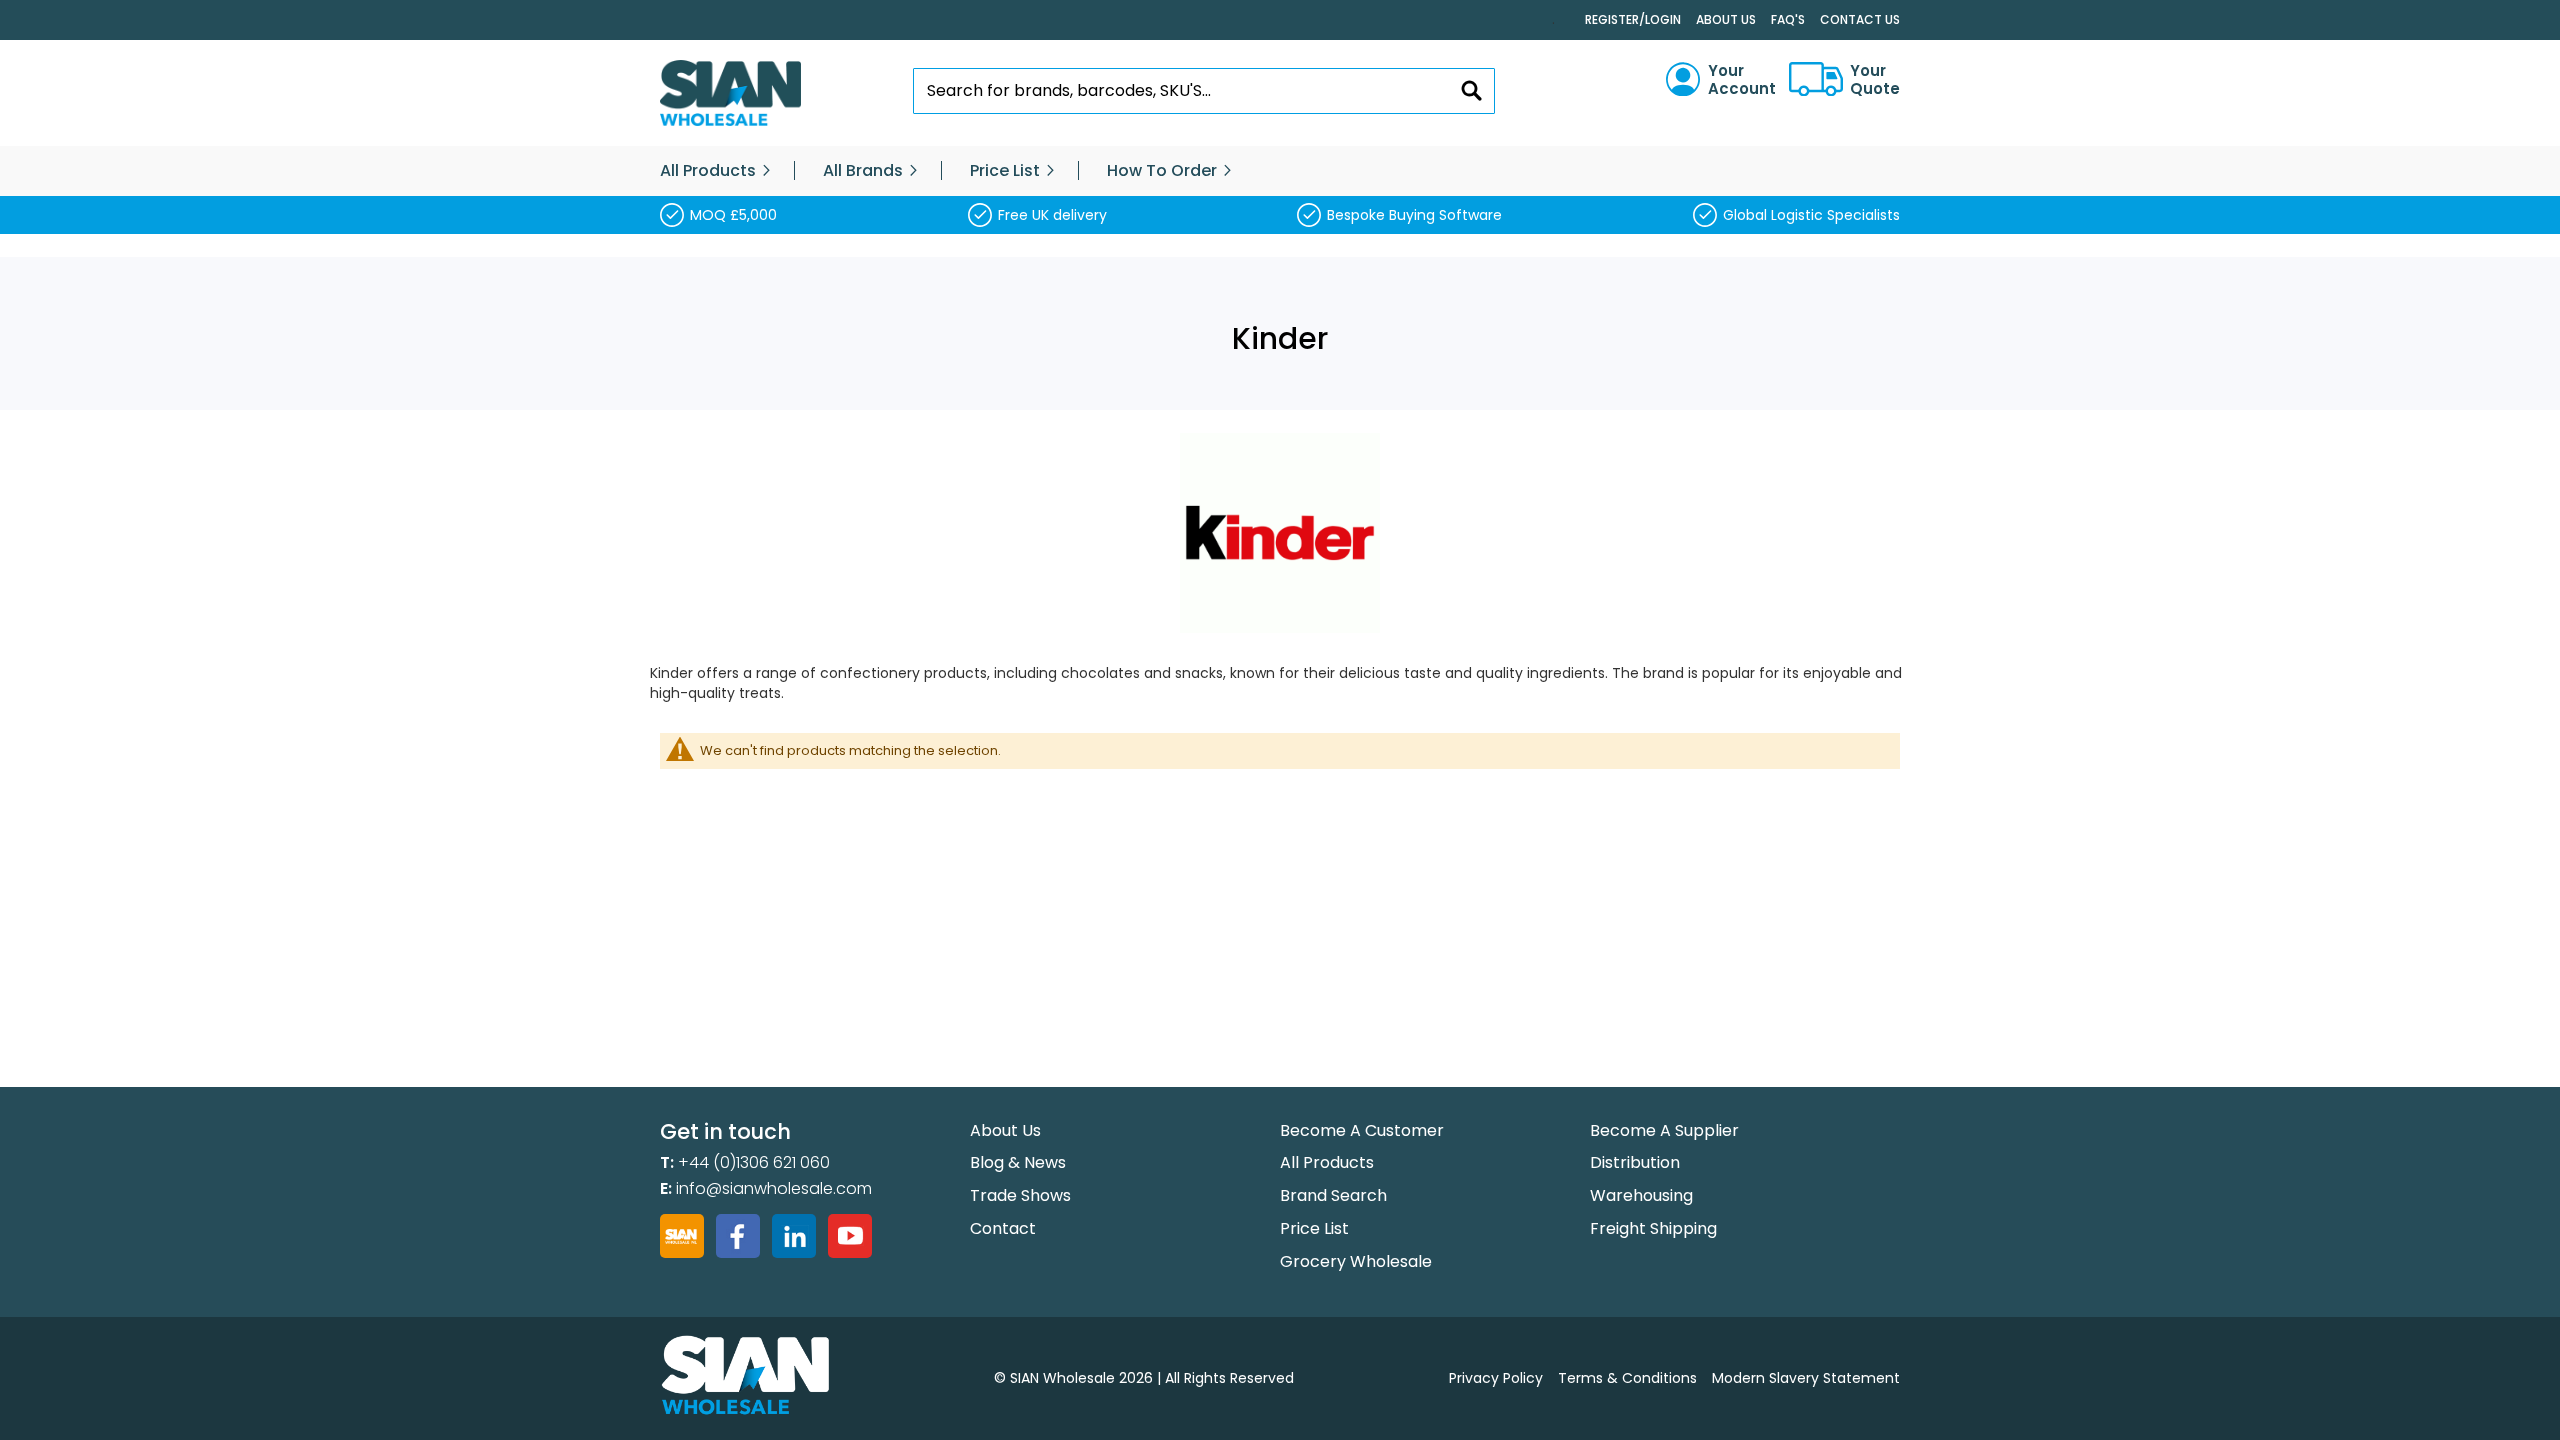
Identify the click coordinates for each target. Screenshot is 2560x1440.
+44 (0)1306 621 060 (754, 1162)
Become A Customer (1362, 1130)
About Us (1726, 19)
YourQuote (1875, 80)
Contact (1003, 1228)
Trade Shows (1020, 1195)
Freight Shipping (1653, 1228)
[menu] (1280, 171)
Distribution (1635, 1162)
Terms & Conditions (1627, 1378)
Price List (1314, 1228)
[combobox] (1204, 91)
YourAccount (1742, 80)
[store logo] (730, 93)
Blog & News (1018, 1162)
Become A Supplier (1664, 1130)
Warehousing (1641, 1195)
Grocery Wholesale (1356, 1261)
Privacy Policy (1496, 1378)
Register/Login (1633, 19)
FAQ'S (1788, 19)
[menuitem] (708, 171)
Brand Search (1333, 1195)
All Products (1327, 1162)
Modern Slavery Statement (1806, 1378)
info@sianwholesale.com (774, 1188)
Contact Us (1860, 19)
